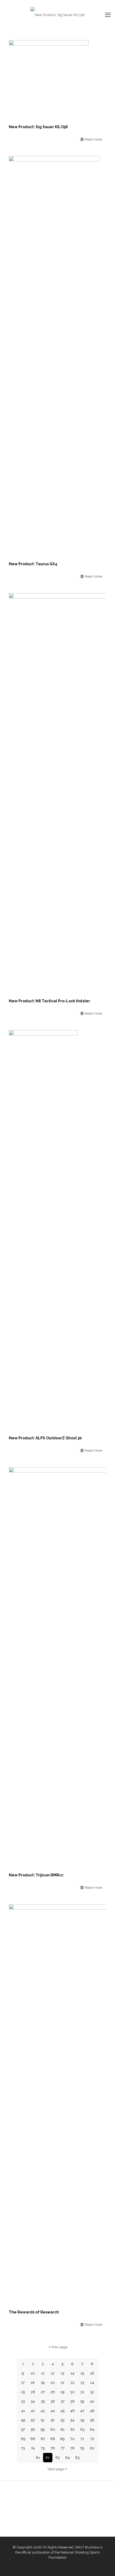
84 (68, 2458)
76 (53, 2448)
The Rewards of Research (34, 2312)
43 (43, 2411)
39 (82, 2401)
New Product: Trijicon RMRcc (36, 1875)
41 (23, 2411)
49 (23, 2420)
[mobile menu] (108, 15)
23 (82, 2383)
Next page (56, 2469)
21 (62, 2383)
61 (62, 2429)
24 (92, 2383)
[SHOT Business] (57, 15)
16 (92, 2373)
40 (92, 2401)
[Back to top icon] (104, 2565)
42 (33, 2411)
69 (62, 2439)
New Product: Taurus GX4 (33, 564)
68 (53, 2439)
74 (33, 2448)
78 (72, 2448)
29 (62, 2392)
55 (82, 2420)
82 (48, 2458)
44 (53, 2411)
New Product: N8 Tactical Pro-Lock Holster (49, 1001)
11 (43, 2373)
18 (33, 2383)
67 (43, 2439)
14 (72, 2373)
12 (53, 2373)
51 (43, 2420)
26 (33, 2392)
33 (23, 2401)
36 (53, 2401)
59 (43, 2429)
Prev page (59, 2347)
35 (43, 2401)
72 (92, 2439)
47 (82, 2411)
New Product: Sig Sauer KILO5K (38, 127)
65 (23, 2439)
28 (53, 2392)
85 (77, 2458)
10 (33, 2373)
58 (33, 2429)
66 (33, 2439)
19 (43, 2383)
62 (72, 2429)
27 (43, 2392)
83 (57, 2458)
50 (33, 2420)
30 (72, 2392)
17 (23, 2383)
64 (92, 2429)
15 (82, 2373)
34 (33, 2401)
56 (92, 2420)
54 (72, 2420)
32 (92, 2392)
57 (23, 2429)
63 (82, 2429)
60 (53, 2429)
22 (72, 2383)
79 (82, 2448)
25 (23, 2392)
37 (63, 2401)
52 (53, 2420)
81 (38, 2458)
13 (62, 2373)
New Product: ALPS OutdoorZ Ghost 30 (45, 1438)
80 (92, 2448)
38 (72, 2401)
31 (82, 2392)
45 (62, 2411)
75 (43, 2448)
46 (72, 2411)
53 (63, 2420)
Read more (93, 139)
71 (82, 2439)
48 (92, 2411)
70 (72, 2439)
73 (23, 2448)
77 (63, 2448)
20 (53, 2383)
